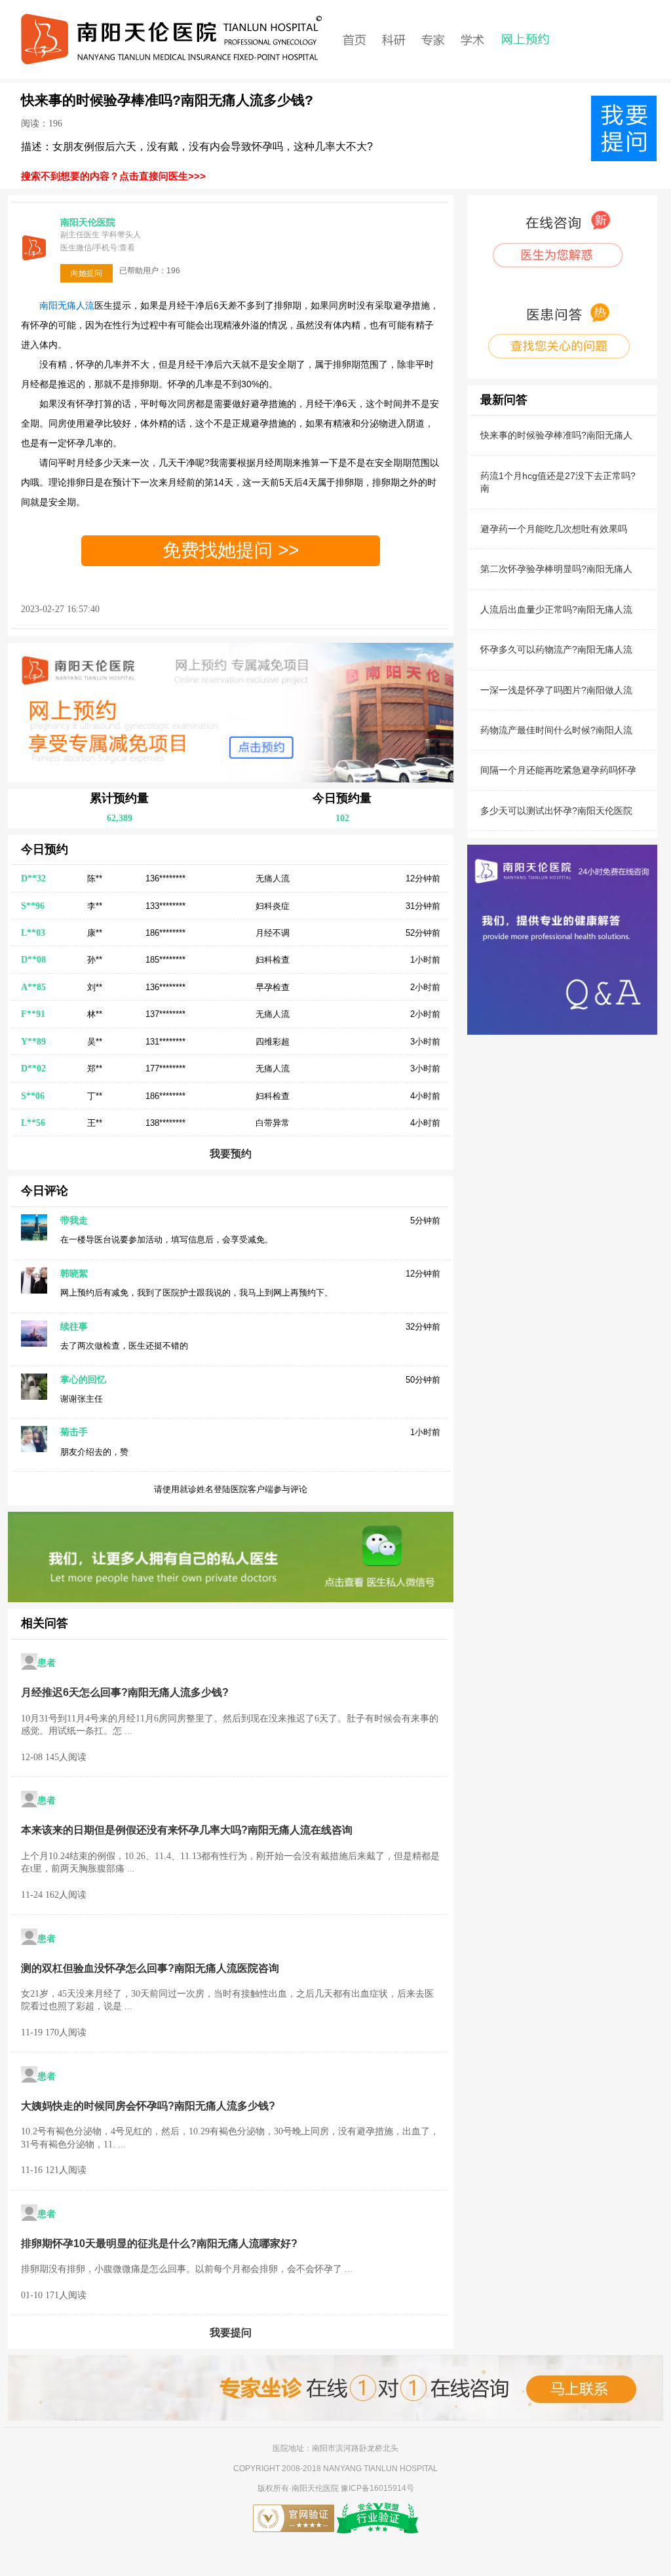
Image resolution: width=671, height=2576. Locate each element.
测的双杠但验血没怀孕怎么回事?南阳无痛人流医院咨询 (150, 1968)
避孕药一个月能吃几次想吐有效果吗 (554, 529)
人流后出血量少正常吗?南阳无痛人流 (556, 609)
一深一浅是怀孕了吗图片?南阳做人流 (556, 690)
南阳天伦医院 (316, 2488)
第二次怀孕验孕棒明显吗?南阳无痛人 (556, 569)
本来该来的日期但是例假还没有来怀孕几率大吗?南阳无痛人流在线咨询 (187, 1830)
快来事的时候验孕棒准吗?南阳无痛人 (556, 435)
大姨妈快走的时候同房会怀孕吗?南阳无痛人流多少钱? (148, 2106)
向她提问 (86, 273)
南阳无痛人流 (67, 305)
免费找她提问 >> (231, 550)
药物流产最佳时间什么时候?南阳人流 (556, 730)
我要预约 (231, 1154)
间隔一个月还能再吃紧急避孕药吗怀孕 (558, 770)
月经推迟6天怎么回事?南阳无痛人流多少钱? (125, 1692)
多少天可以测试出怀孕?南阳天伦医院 (556, 811)
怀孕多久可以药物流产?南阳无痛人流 (556, 649)
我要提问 (231, 2333)
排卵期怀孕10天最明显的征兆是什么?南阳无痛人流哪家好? (159, 2243)
